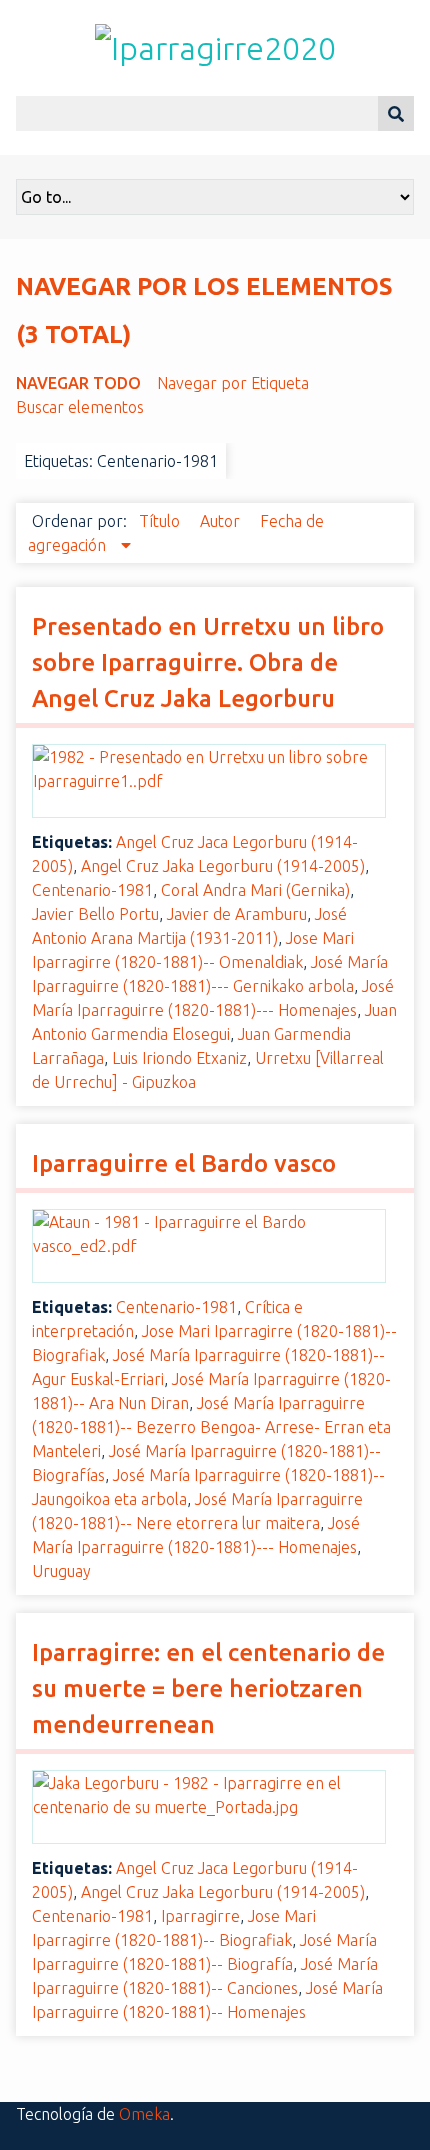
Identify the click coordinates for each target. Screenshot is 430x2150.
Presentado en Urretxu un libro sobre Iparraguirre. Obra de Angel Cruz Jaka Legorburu (208, 662)
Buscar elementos (80, 407)
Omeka (144, 2114)
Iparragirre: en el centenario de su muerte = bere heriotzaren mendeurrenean (208, 1688)
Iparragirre (200, 1916)
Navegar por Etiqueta (233, 383)
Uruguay (61, 1571)
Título (161, 521)
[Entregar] (396, 113)
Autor (222, 521)
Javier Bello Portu (95, 914)
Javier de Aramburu (237, 914)
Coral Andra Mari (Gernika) (255, 890)
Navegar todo (78, 383)
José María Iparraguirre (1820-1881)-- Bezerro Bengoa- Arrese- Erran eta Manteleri (211, 1427)
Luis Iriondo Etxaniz (179, 1058)
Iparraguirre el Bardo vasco (184, 1163)
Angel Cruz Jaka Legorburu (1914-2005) (223, 866)
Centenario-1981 (92, 890)
